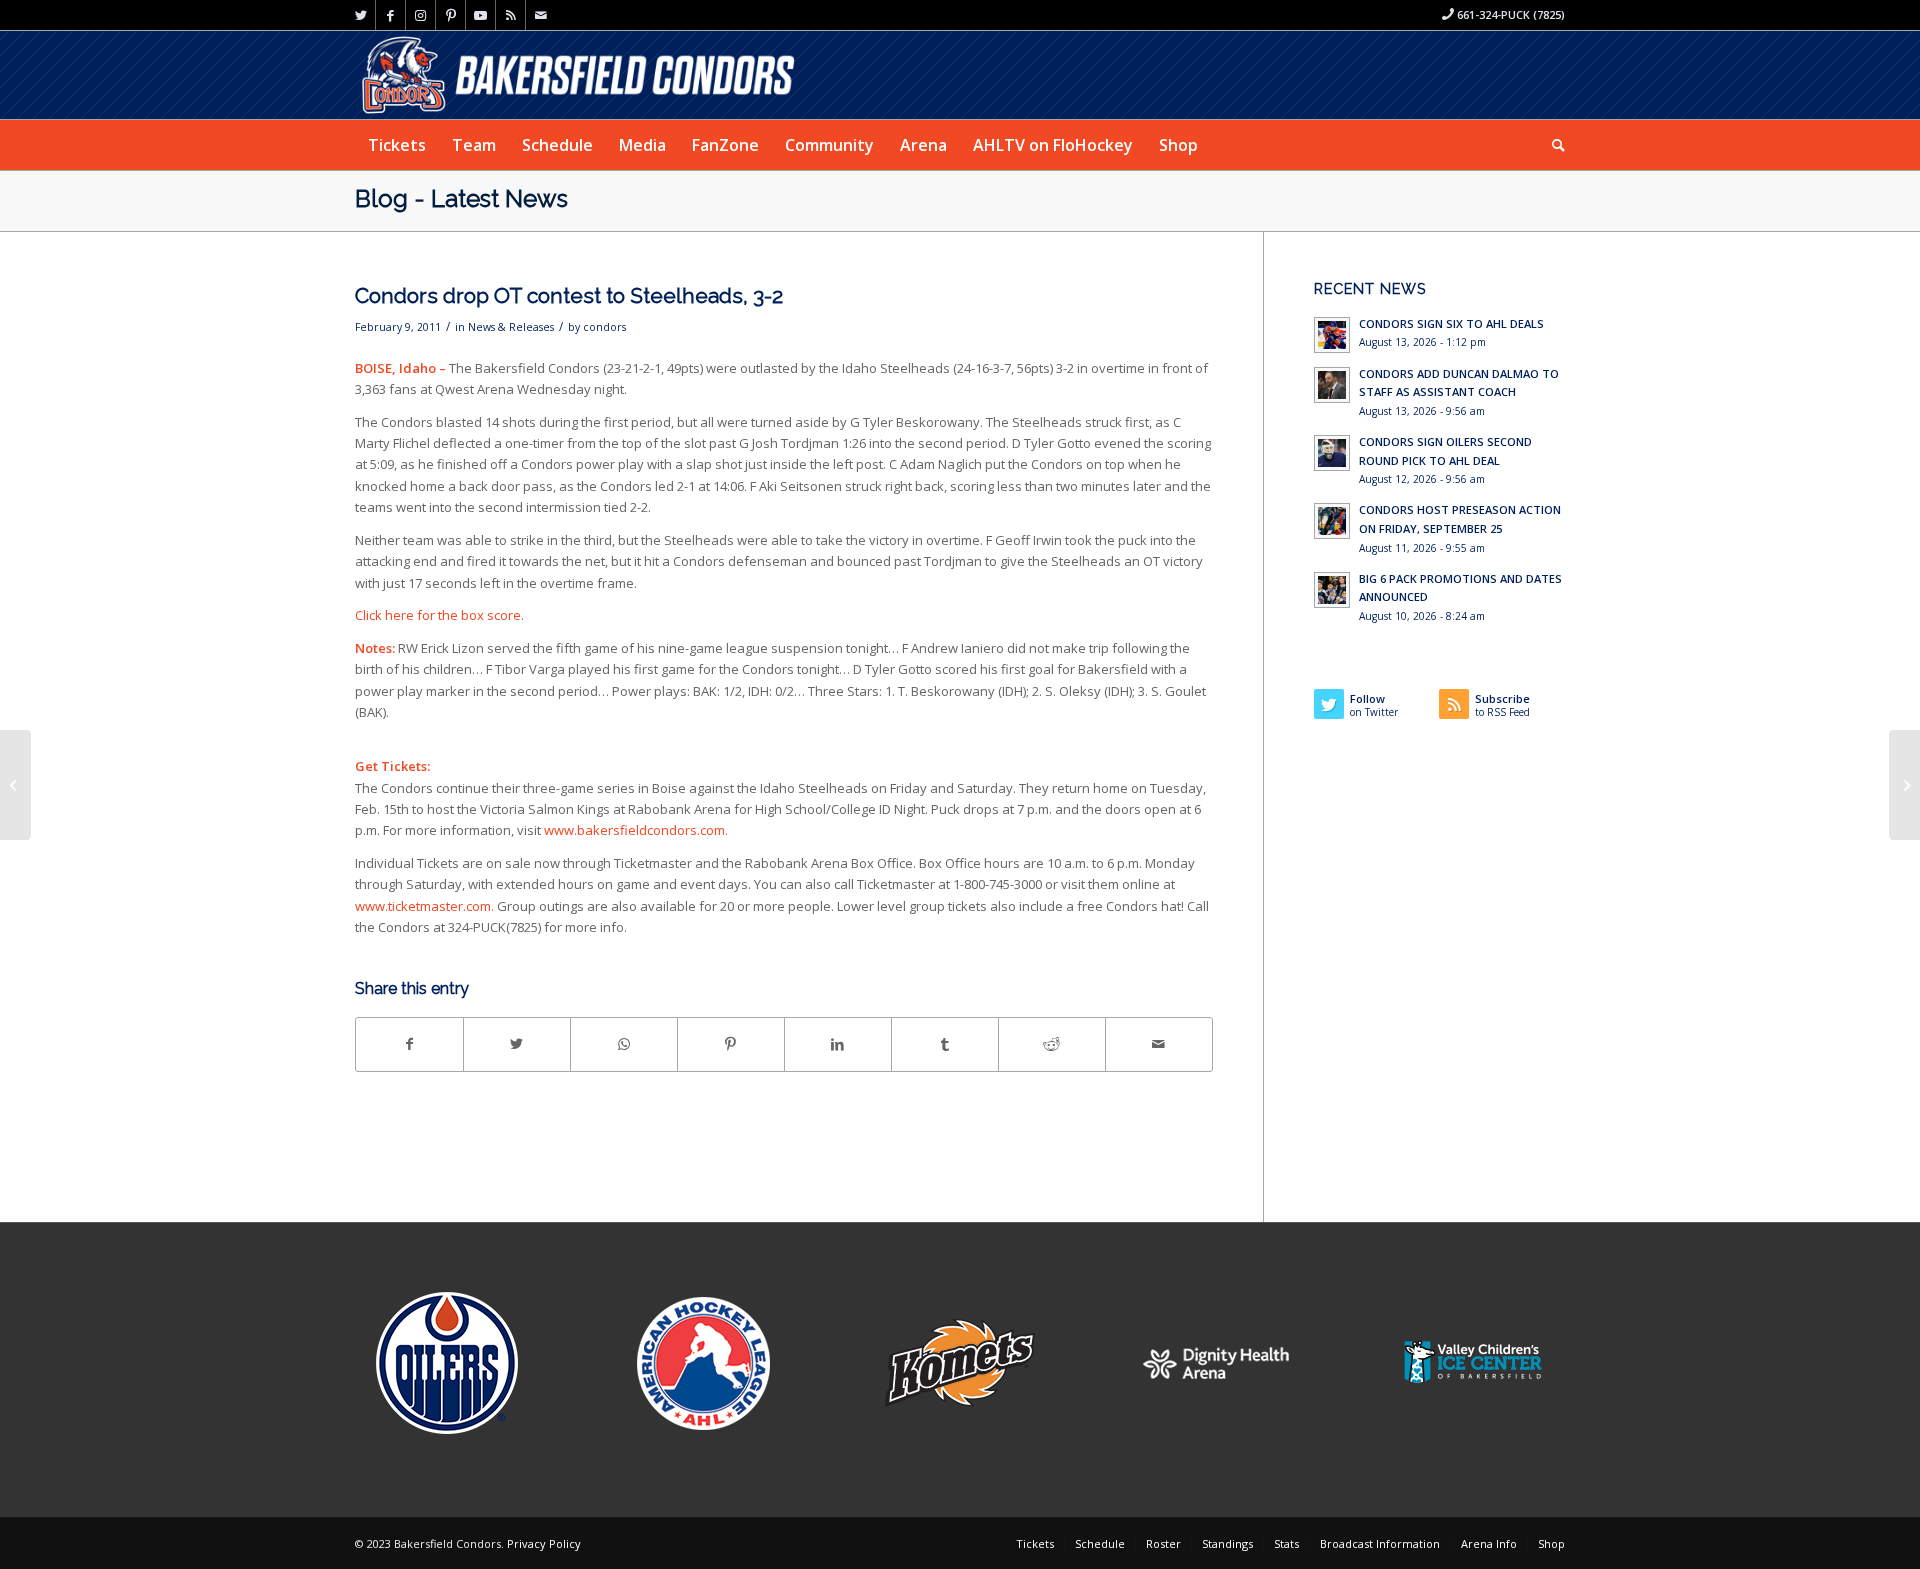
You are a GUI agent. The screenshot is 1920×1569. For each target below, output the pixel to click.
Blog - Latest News (461, 198)
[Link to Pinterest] (450, 15)
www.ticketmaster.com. (424, 906)
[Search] (1552, 145)
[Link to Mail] (541, 15)
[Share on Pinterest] (731, 1044)
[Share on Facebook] (409, 1044)
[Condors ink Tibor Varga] (15, 785)
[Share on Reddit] (1052, 1044)
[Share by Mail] (1159, 1044)
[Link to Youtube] (480, 15)
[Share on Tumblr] (945, 1044)
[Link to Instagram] (420, 15)
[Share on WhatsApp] (624, 1044)
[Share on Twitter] (517, 1044)
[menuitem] (397, 145)
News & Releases (511, 327)
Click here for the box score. (439, 615)
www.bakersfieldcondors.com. (636, 830)
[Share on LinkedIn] (838, 1044)
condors (604, 327)
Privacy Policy (544, 1543)
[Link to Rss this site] (510, 15)
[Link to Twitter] (360, 15)
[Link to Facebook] (390, 15)
